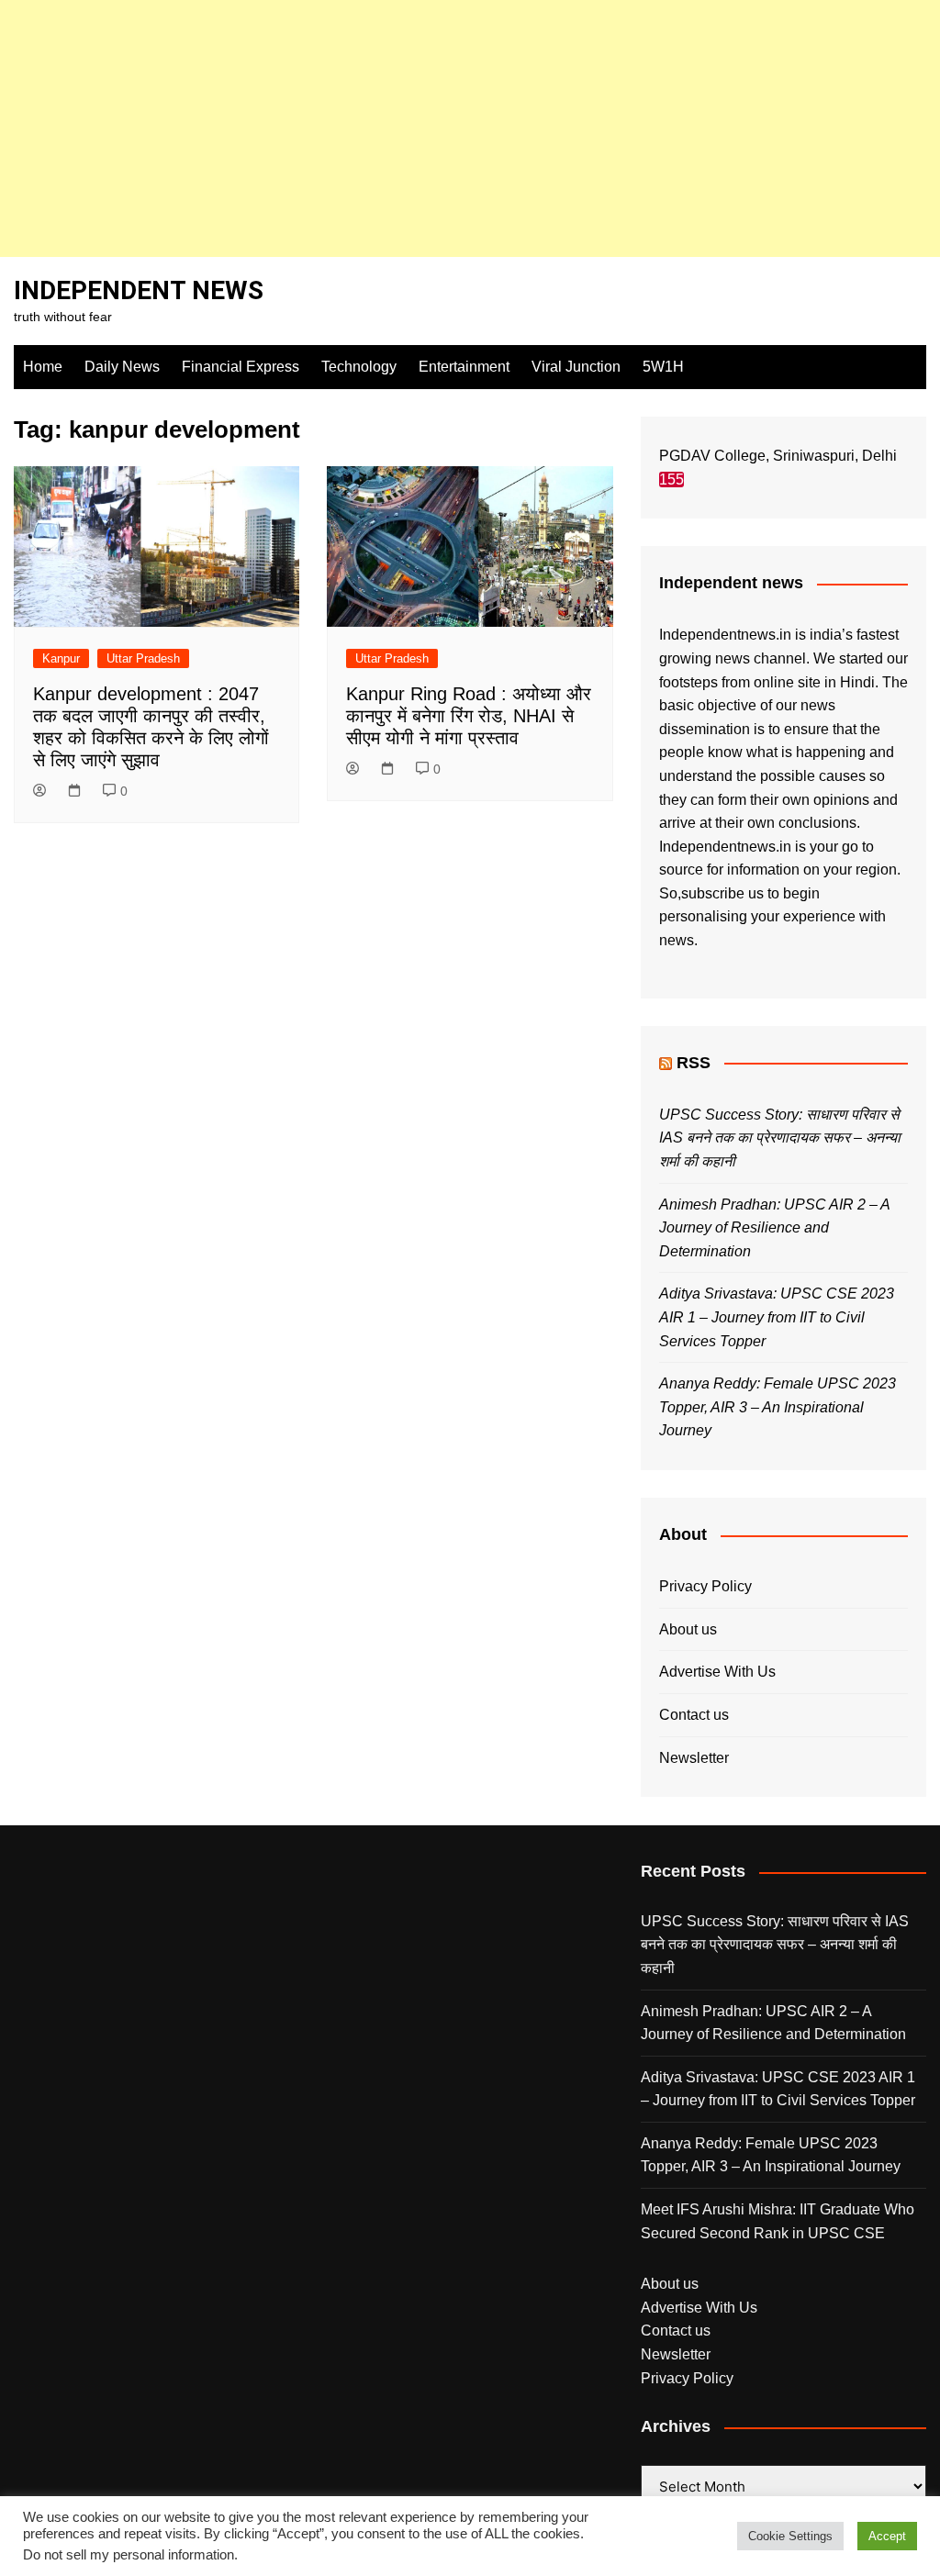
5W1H (663, 367)
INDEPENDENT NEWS (139, 290)
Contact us (694, 1715)
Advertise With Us (717, 1672)
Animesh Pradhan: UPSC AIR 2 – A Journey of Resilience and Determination (774, 1228)
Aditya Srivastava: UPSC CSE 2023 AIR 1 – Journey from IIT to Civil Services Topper (777, 1317)
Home (43, 367)
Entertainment (464, 367)
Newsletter (694, 1758)
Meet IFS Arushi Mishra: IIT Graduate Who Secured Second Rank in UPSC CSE (778, 2221)
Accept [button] (887, 2536)
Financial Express (241, 367)
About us (688, 1629)
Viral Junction (576, 367)
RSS (694, 1063)
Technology (359, 367)
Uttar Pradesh (143, 658)
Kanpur (61, 658)
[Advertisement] (470, 128)
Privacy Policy (705, 1586)
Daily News (122, 367)
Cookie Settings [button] (790, 2536)
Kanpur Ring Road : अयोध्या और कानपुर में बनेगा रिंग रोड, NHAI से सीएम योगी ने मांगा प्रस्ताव (469, 716)
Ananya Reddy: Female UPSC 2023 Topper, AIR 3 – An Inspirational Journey (778, 1407)
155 (671, 480)
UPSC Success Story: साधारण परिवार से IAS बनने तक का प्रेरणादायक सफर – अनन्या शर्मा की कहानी (780, 1138)
